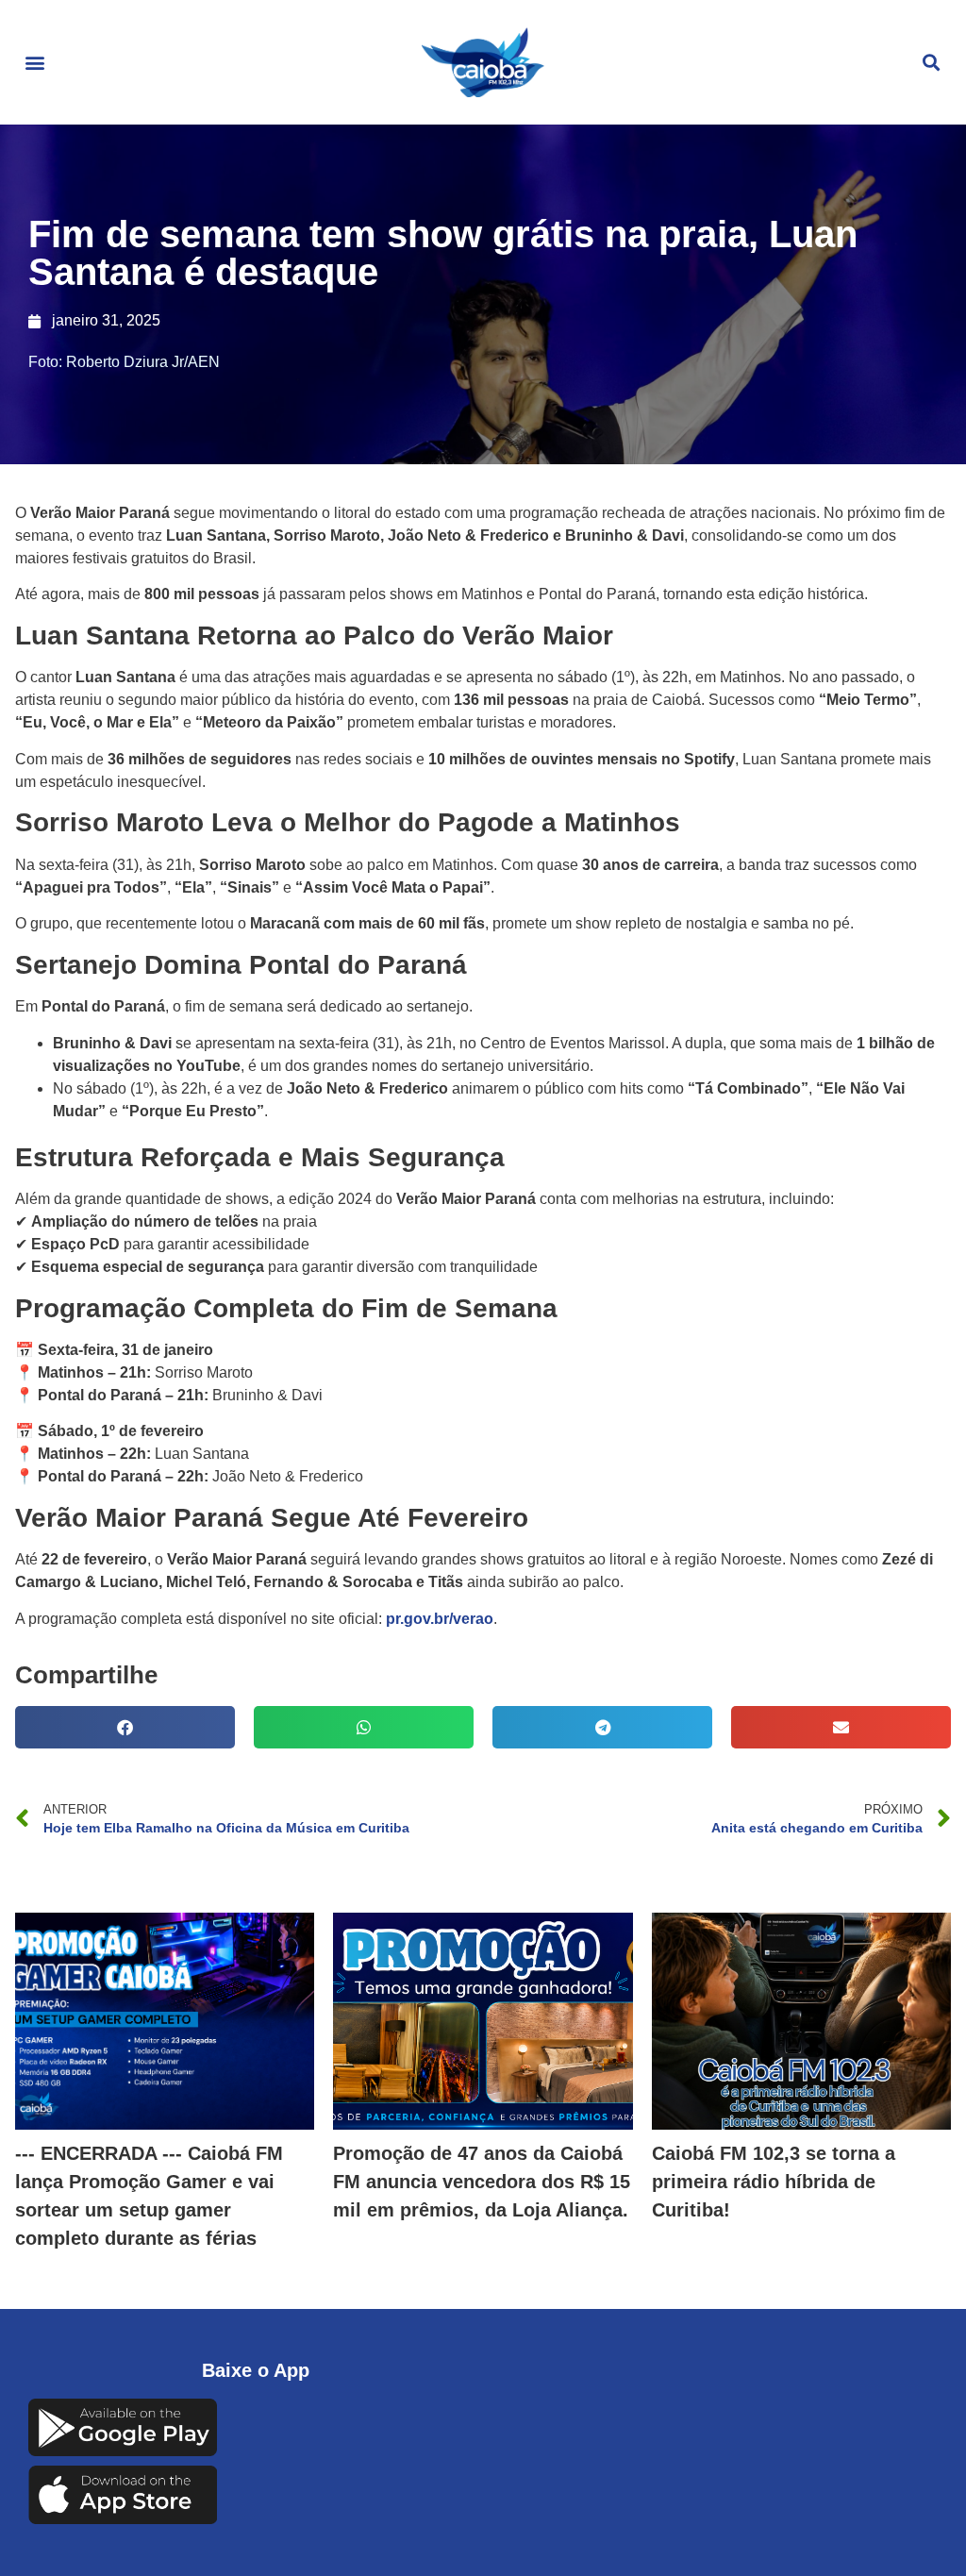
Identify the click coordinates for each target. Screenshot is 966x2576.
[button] (34, 63)
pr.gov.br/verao (440, 1619)
